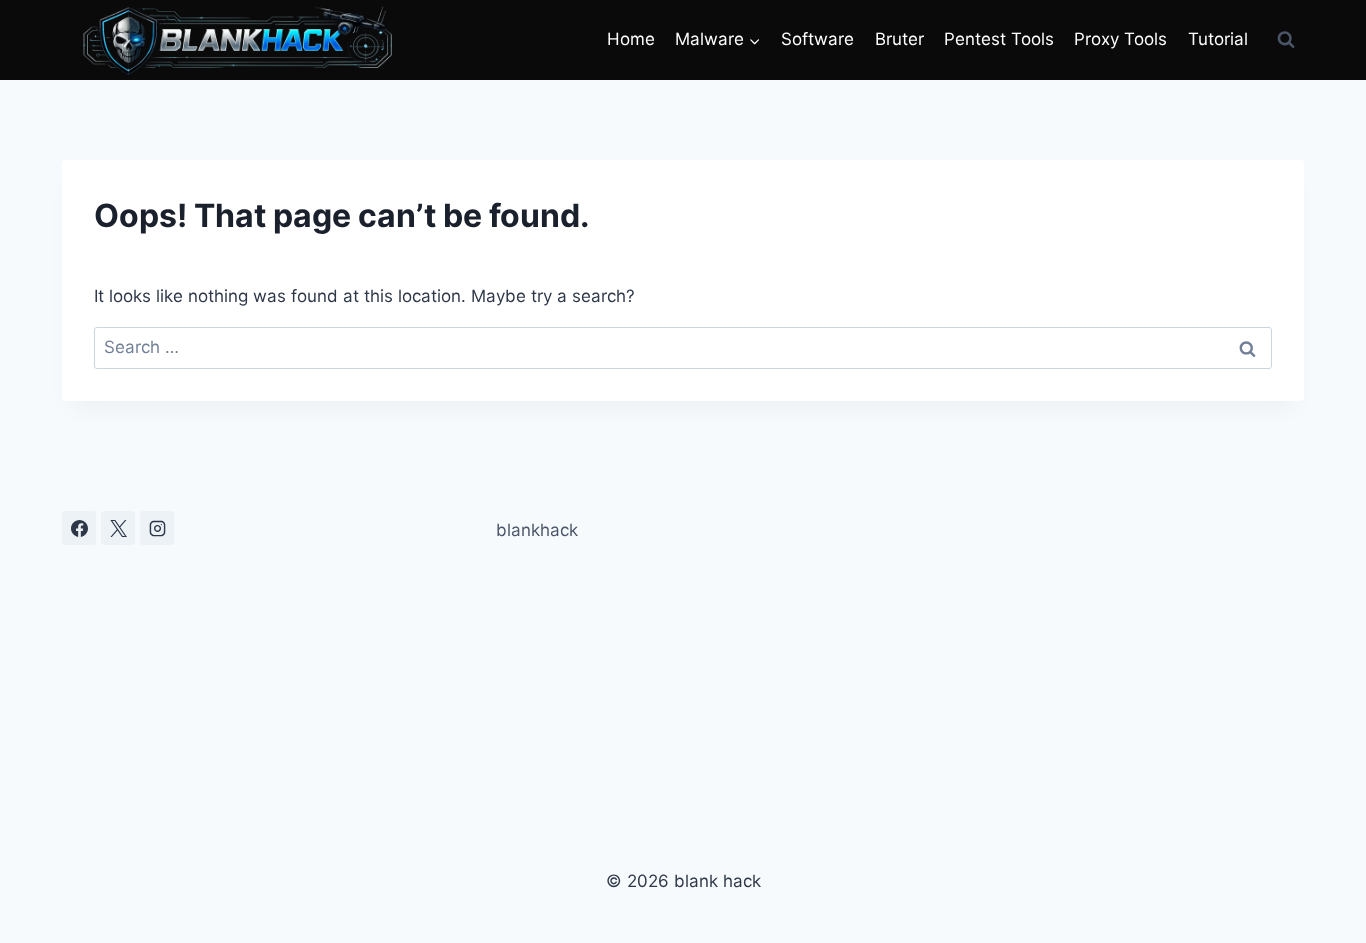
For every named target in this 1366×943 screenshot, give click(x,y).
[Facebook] (79, 528)
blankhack (537, 530)
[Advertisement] (1107, 651)
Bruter (899, 39)
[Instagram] (157, 528)
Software (817, 39)
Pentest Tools (999, 39)
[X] (118, 528)
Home (631, 39)
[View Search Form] (1286, 40)
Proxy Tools (1120, 39)
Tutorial (1218, 39)
